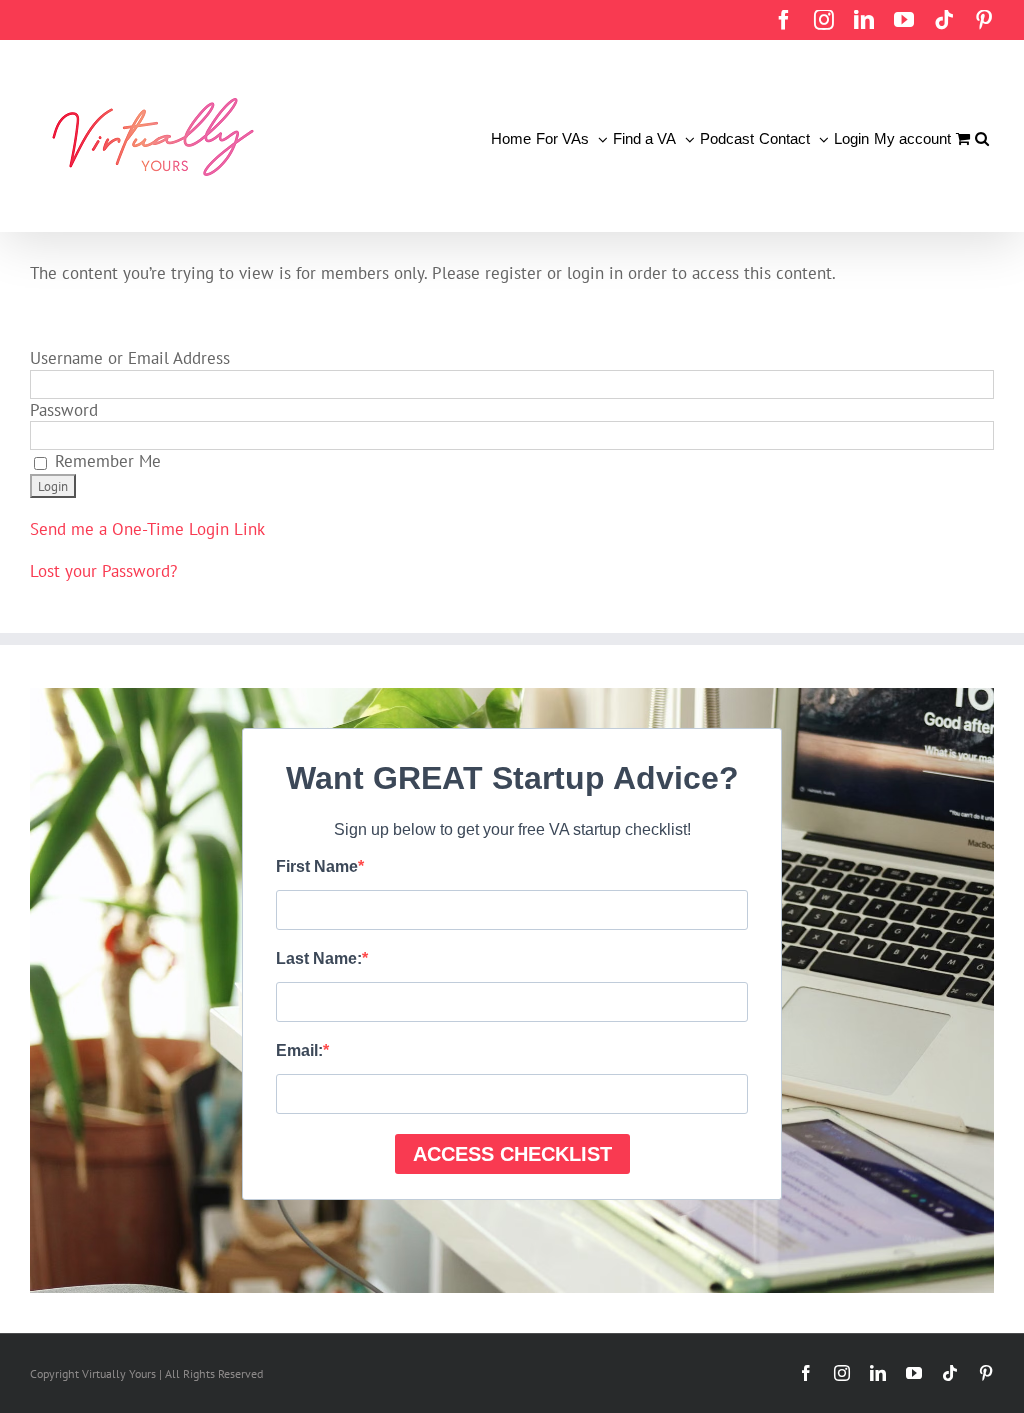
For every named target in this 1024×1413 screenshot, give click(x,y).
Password (64, 410)
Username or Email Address (130, 358)
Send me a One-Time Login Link (147, 529)
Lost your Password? (103, 571)
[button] (982, 136)
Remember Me (105, 461)
